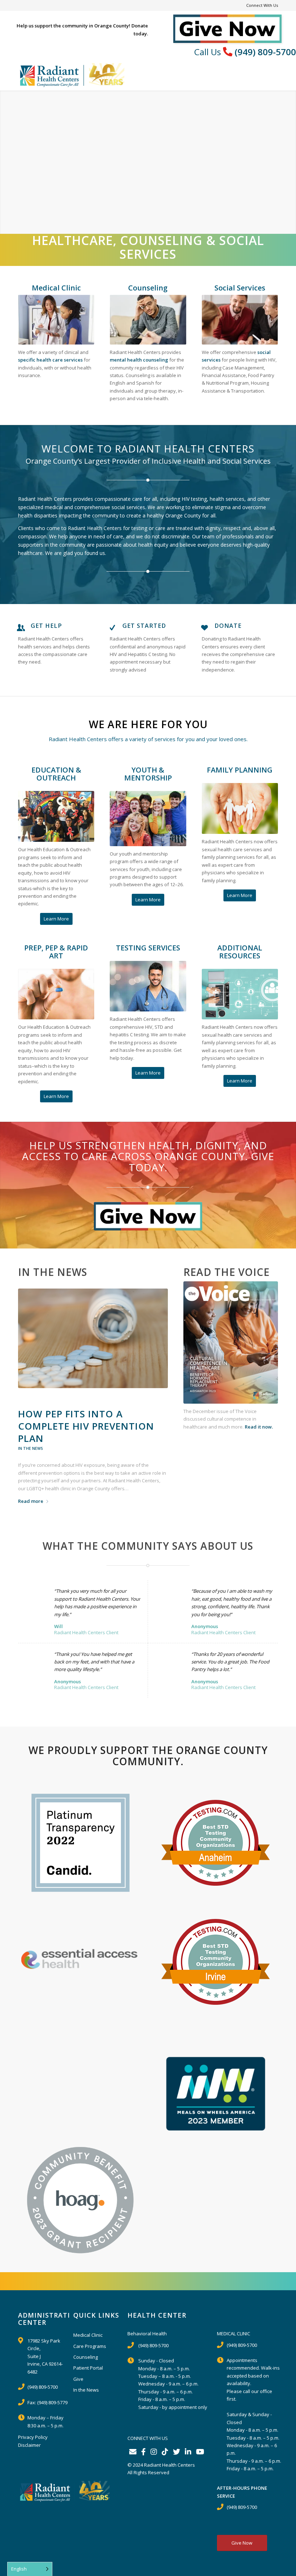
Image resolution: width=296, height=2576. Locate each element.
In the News (31, 1448)
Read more (31, 1501)
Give (78, 2379)
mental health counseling (139, 360)
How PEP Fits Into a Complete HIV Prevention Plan (86, 1426)
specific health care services (50, 360)
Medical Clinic (88, 2335)
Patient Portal (88, 2368)
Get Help (46, 626)
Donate (228, 626)
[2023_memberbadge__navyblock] (216, 2094)
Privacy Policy (33, 2437)
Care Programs (90, 2346)
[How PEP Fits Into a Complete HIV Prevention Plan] (93, 1339)
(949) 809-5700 (265, 52)
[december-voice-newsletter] (231, 1342)
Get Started (144, 626)
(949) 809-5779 (52, 2402)
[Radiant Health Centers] (72, 74)
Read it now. (259, 1427)
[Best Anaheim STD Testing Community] (216, 1843)
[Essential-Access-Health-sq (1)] (80, 1957)
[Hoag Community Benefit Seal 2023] (80, 2200)
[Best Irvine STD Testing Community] (216, 1962)
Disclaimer (29, 2445)
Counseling (86, 2357)
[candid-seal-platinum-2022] (80, 1843)
